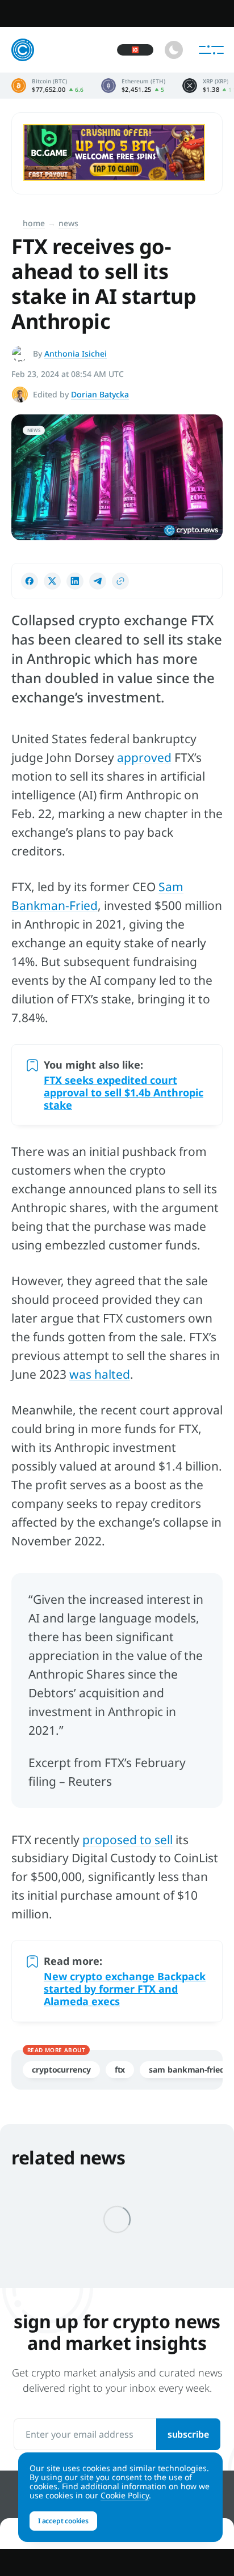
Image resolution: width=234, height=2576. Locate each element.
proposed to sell (128, 1840)
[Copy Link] (120, 581)
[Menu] (211, 50)
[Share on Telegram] (98, 581)
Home (34, 223)
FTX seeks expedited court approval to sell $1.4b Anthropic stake (124, 1092)
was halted (100, 1374)
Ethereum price (133, 86)
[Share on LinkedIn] (75, 581)
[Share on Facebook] (30, 581)
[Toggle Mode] (174, 50)
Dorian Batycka (100, 394)
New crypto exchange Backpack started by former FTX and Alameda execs (125, 1989)
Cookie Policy (125, 2495)
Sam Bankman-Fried (187, 2069)
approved (144, 757)
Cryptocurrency (61, 2069)
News (68, 223)
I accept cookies (63, 2521)
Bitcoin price (48, 86)
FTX (120, 2069)
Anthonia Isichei (76, 353)
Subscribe (188, 2434)
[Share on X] (52, 581)
